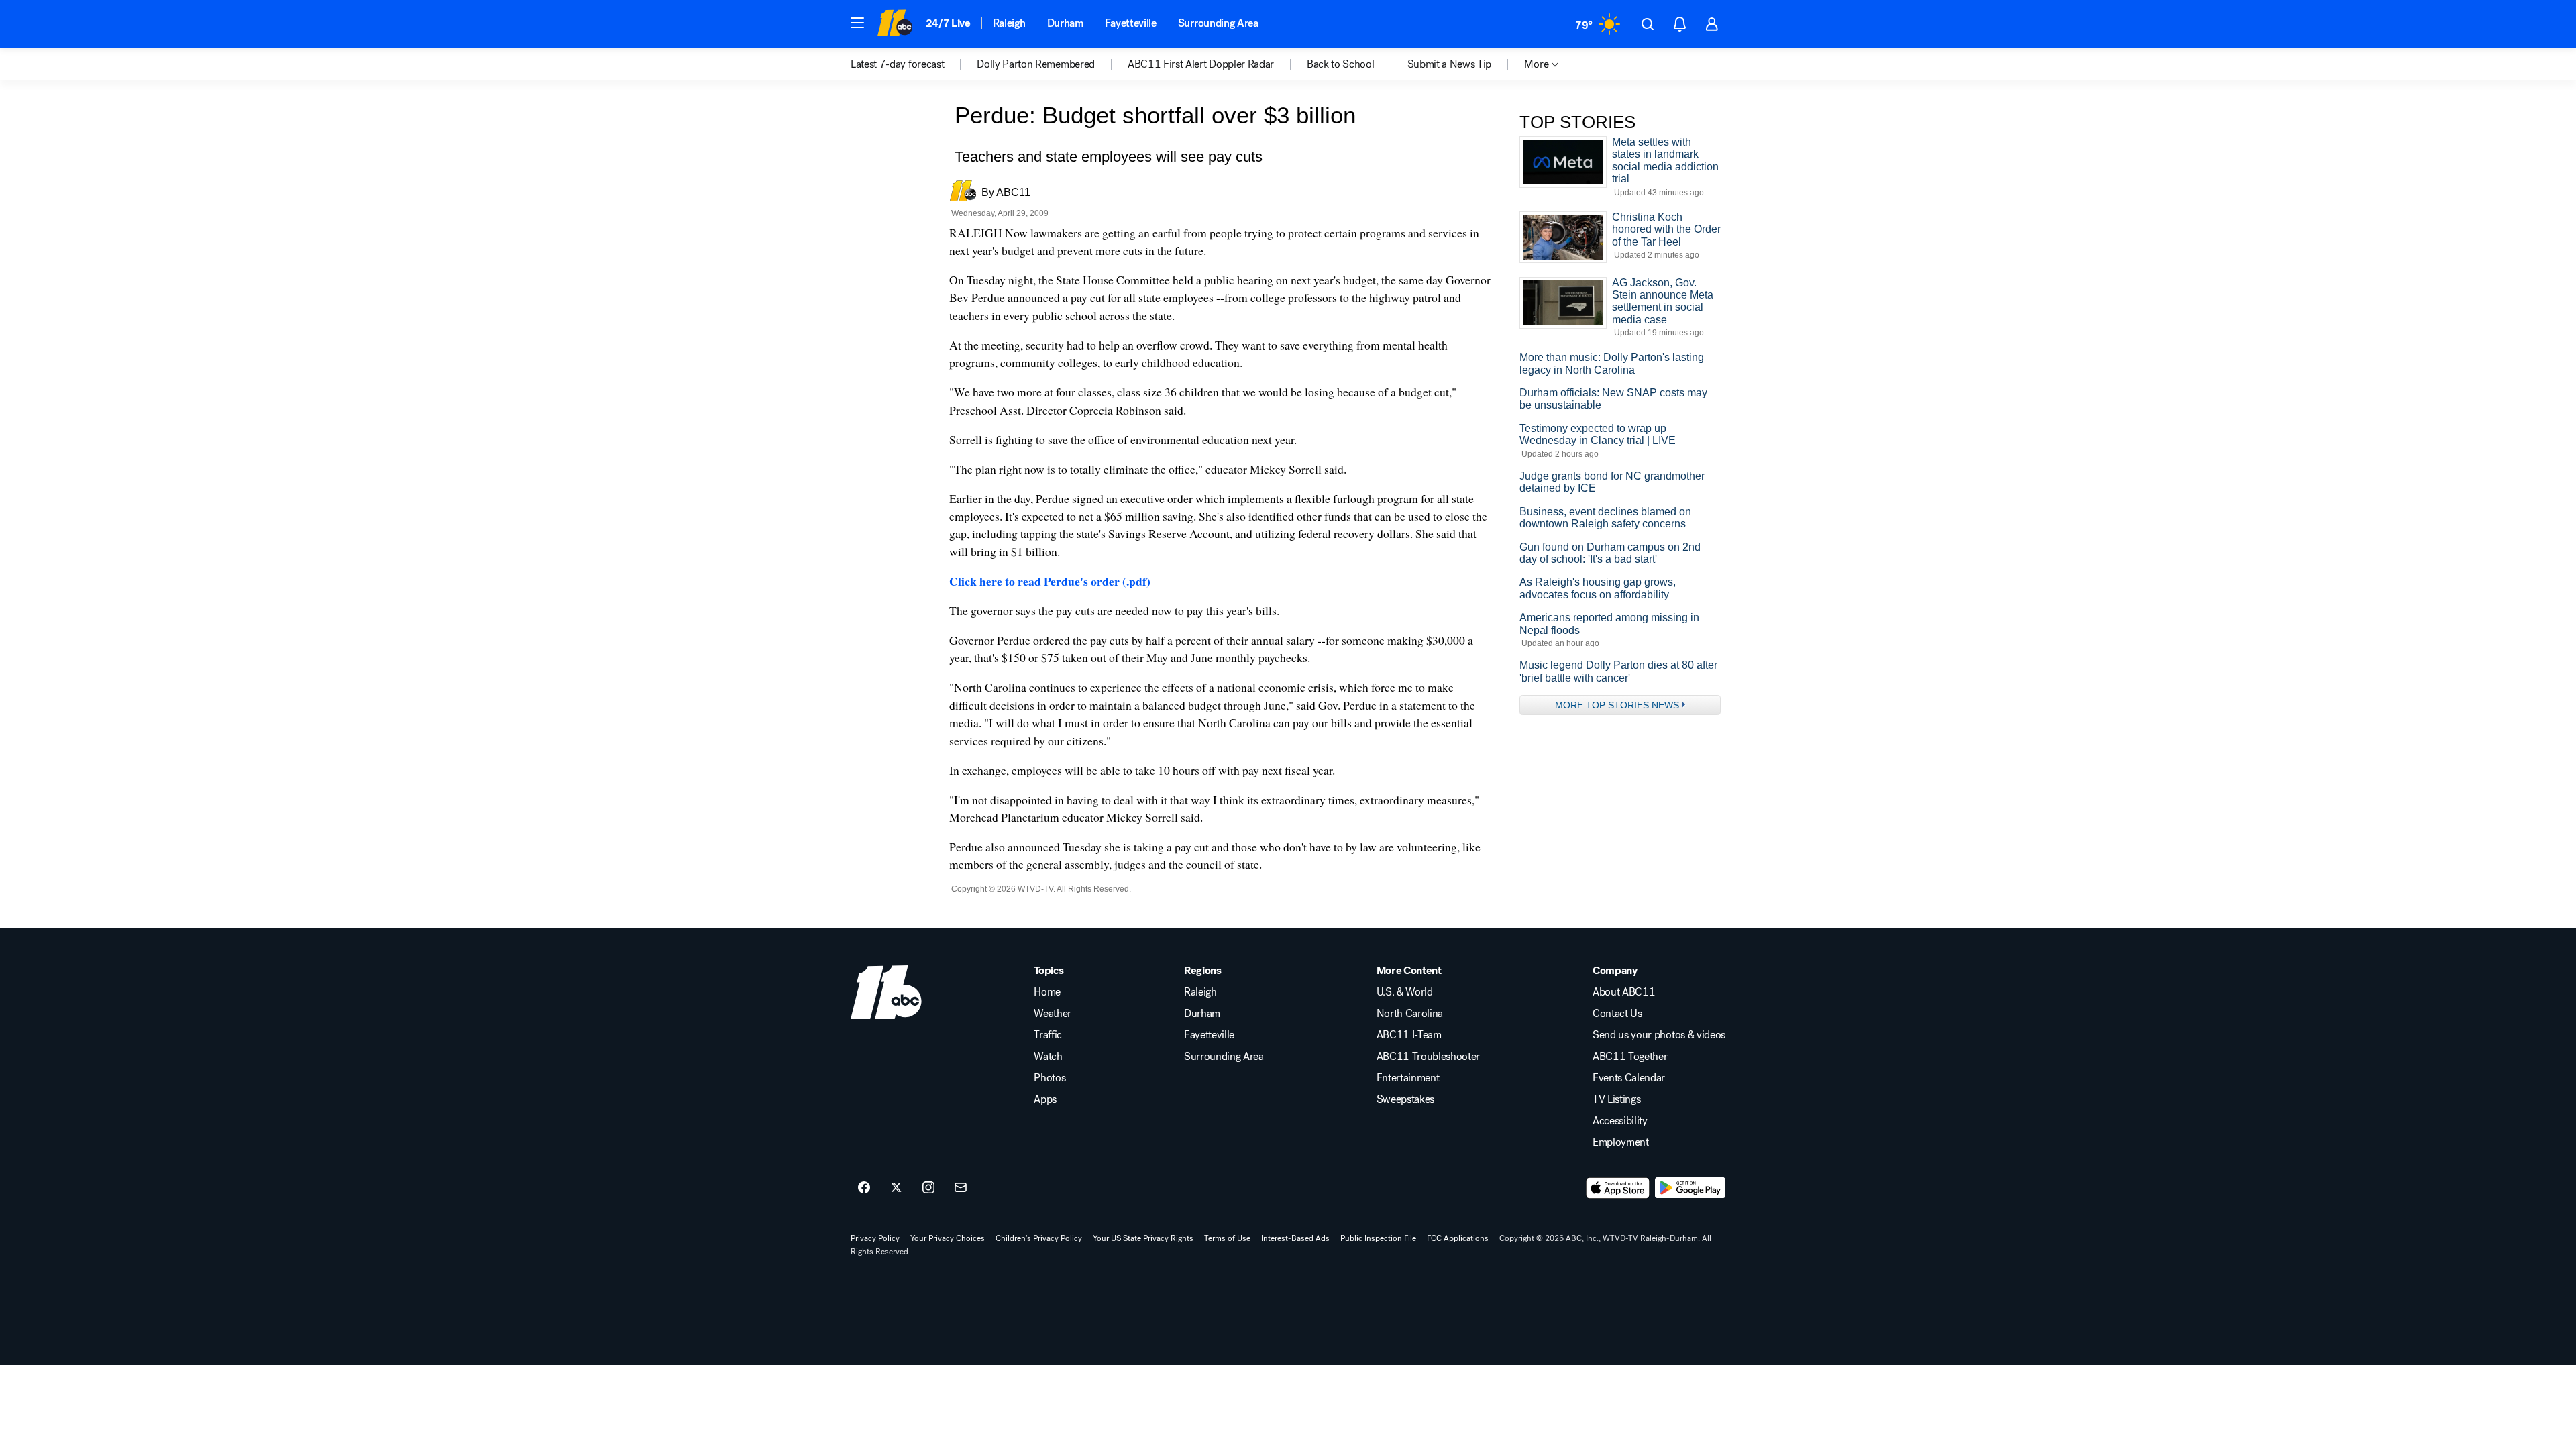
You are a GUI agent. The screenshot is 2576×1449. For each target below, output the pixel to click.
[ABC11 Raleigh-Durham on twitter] (896, 1188)
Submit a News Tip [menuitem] (1450, 64)
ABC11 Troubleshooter (1429, 1057)
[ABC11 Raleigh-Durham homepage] (895, 24)
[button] (857, 23)
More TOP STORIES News (1617, 705)
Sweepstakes (1405, 1099)
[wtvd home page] (886, 992)
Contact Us (1617, 1014)
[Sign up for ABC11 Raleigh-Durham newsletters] (961, 1188)
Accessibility (1620, 1121)
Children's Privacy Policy (1039, 1238)
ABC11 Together (1630, 1057)
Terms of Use (1227, 1238)
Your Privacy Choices (948, 1238)
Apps (1045, 1099)
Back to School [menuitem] (1341, 64)
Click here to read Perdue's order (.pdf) (1050, 581)
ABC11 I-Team (1409, 1035)
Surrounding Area (1218, 23)
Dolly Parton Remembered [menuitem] (1036, 64)
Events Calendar (1629, 1078)
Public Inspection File (1378, 1238)
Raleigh (1009, 23)
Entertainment (1408, 1078)
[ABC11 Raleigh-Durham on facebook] (864, 1188)
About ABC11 (1624, 992)
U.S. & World (1405, 992)
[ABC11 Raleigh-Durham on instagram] (928, 1188)
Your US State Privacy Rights (1143, 1238)
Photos (1050, 1078)
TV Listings (1616, 1099)
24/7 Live (948, 23)
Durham (1065, 23)
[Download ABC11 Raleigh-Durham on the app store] (1618, 1188)
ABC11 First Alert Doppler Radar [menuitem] (1201, 64)
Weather (1053, 1014)
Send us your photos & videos (1659, 1035)
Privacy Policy (875, 1238)
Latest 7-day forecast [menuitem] (897, 64)
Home (1047, 992)
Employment (1621, 1142)
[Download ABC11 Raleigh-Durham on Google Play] (1690, 1188)
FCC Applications (1458, 1238)
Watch (1048, 1057)
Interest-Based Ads (1295, 1238)
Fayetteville (1131, 23)
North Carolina (1410, 1014)
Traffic (1048, 1035)
